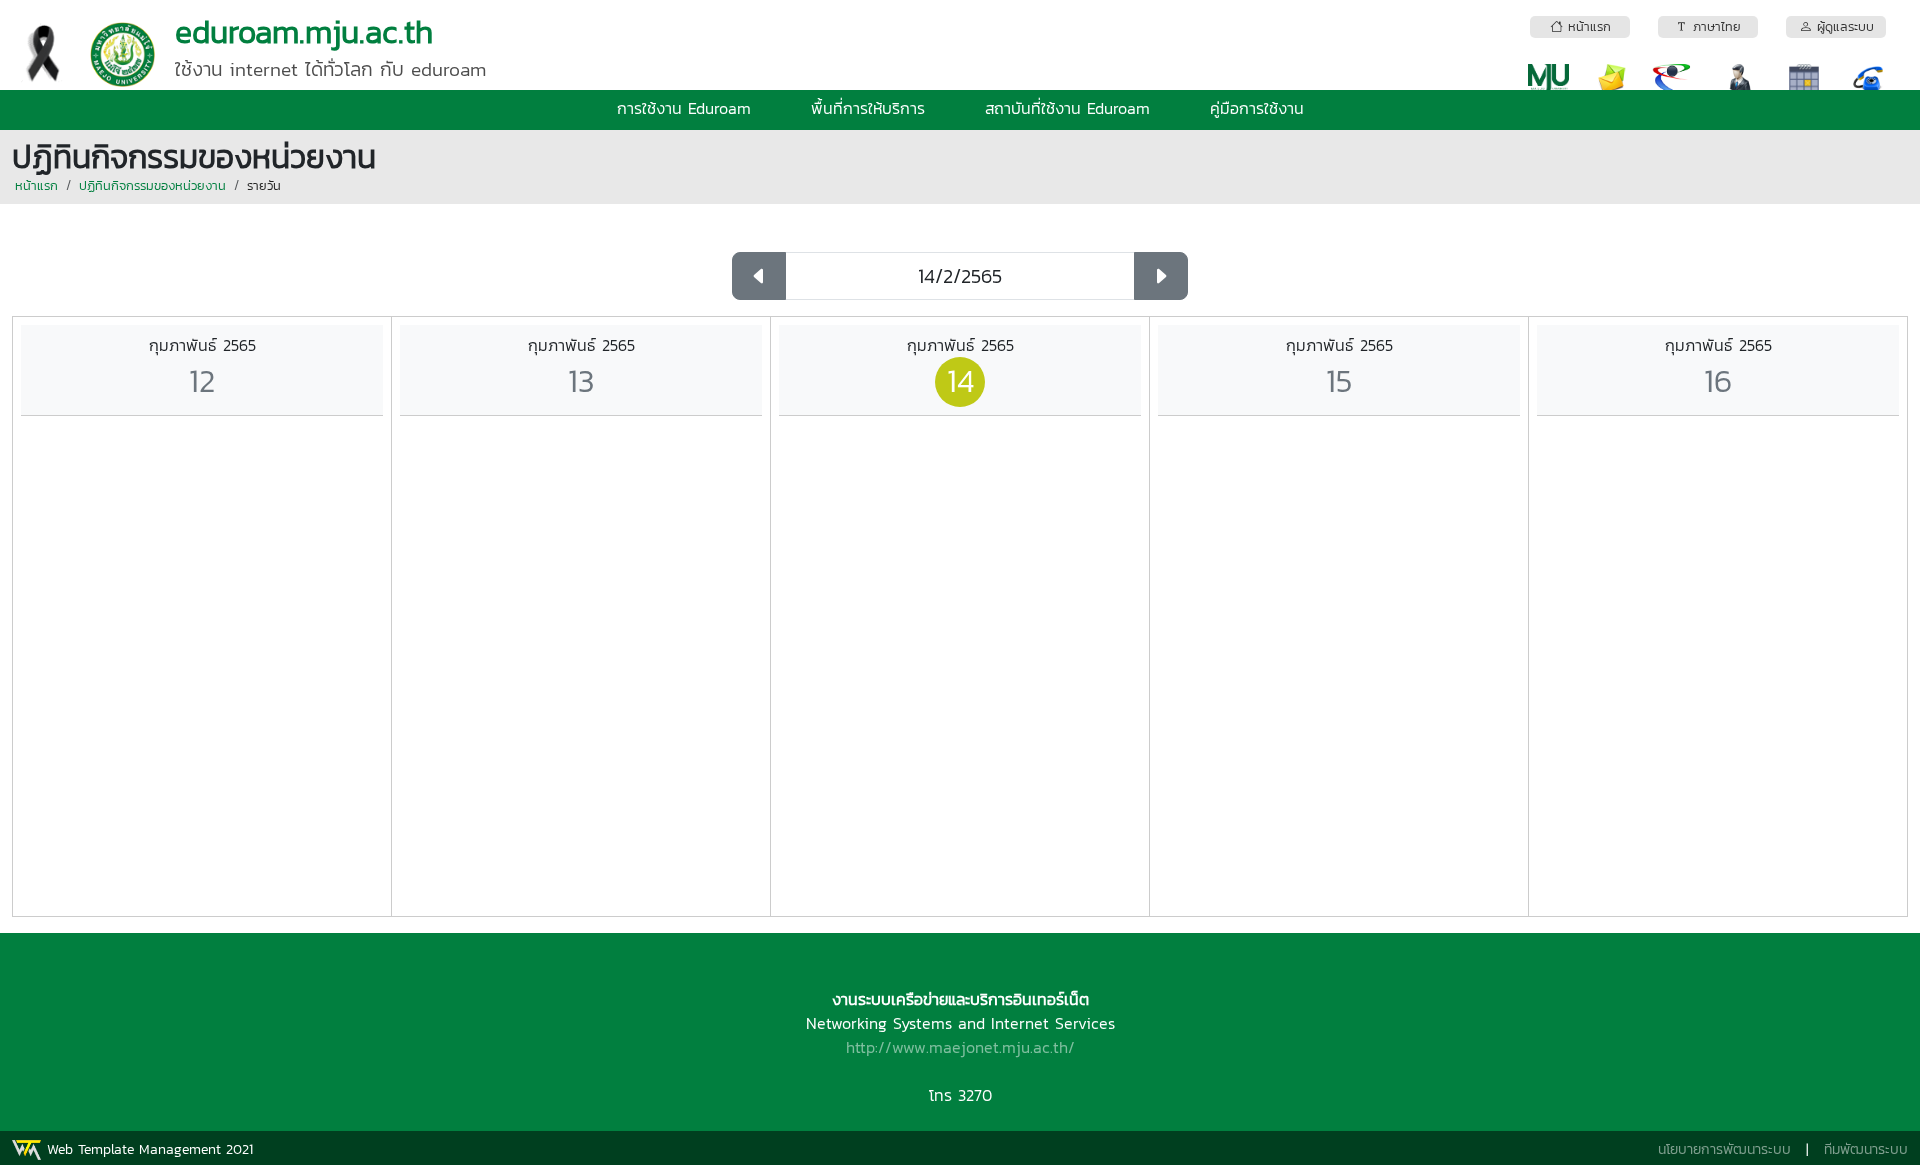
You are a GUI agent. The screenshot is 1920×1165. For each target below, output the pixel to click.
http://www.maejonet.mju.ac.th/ (960, 1047)
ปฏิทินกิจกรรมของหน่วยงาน (152, 185)
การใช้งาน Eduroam (684, 108)
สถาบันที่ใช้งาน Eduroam (1067, 108)
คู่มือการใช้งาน (1257, 108)
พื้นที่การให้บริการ (868, 108)
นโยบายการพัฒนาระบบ (1724, 1149)
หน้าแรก (36, 185)
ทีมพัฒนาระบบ (1866, 1149)
